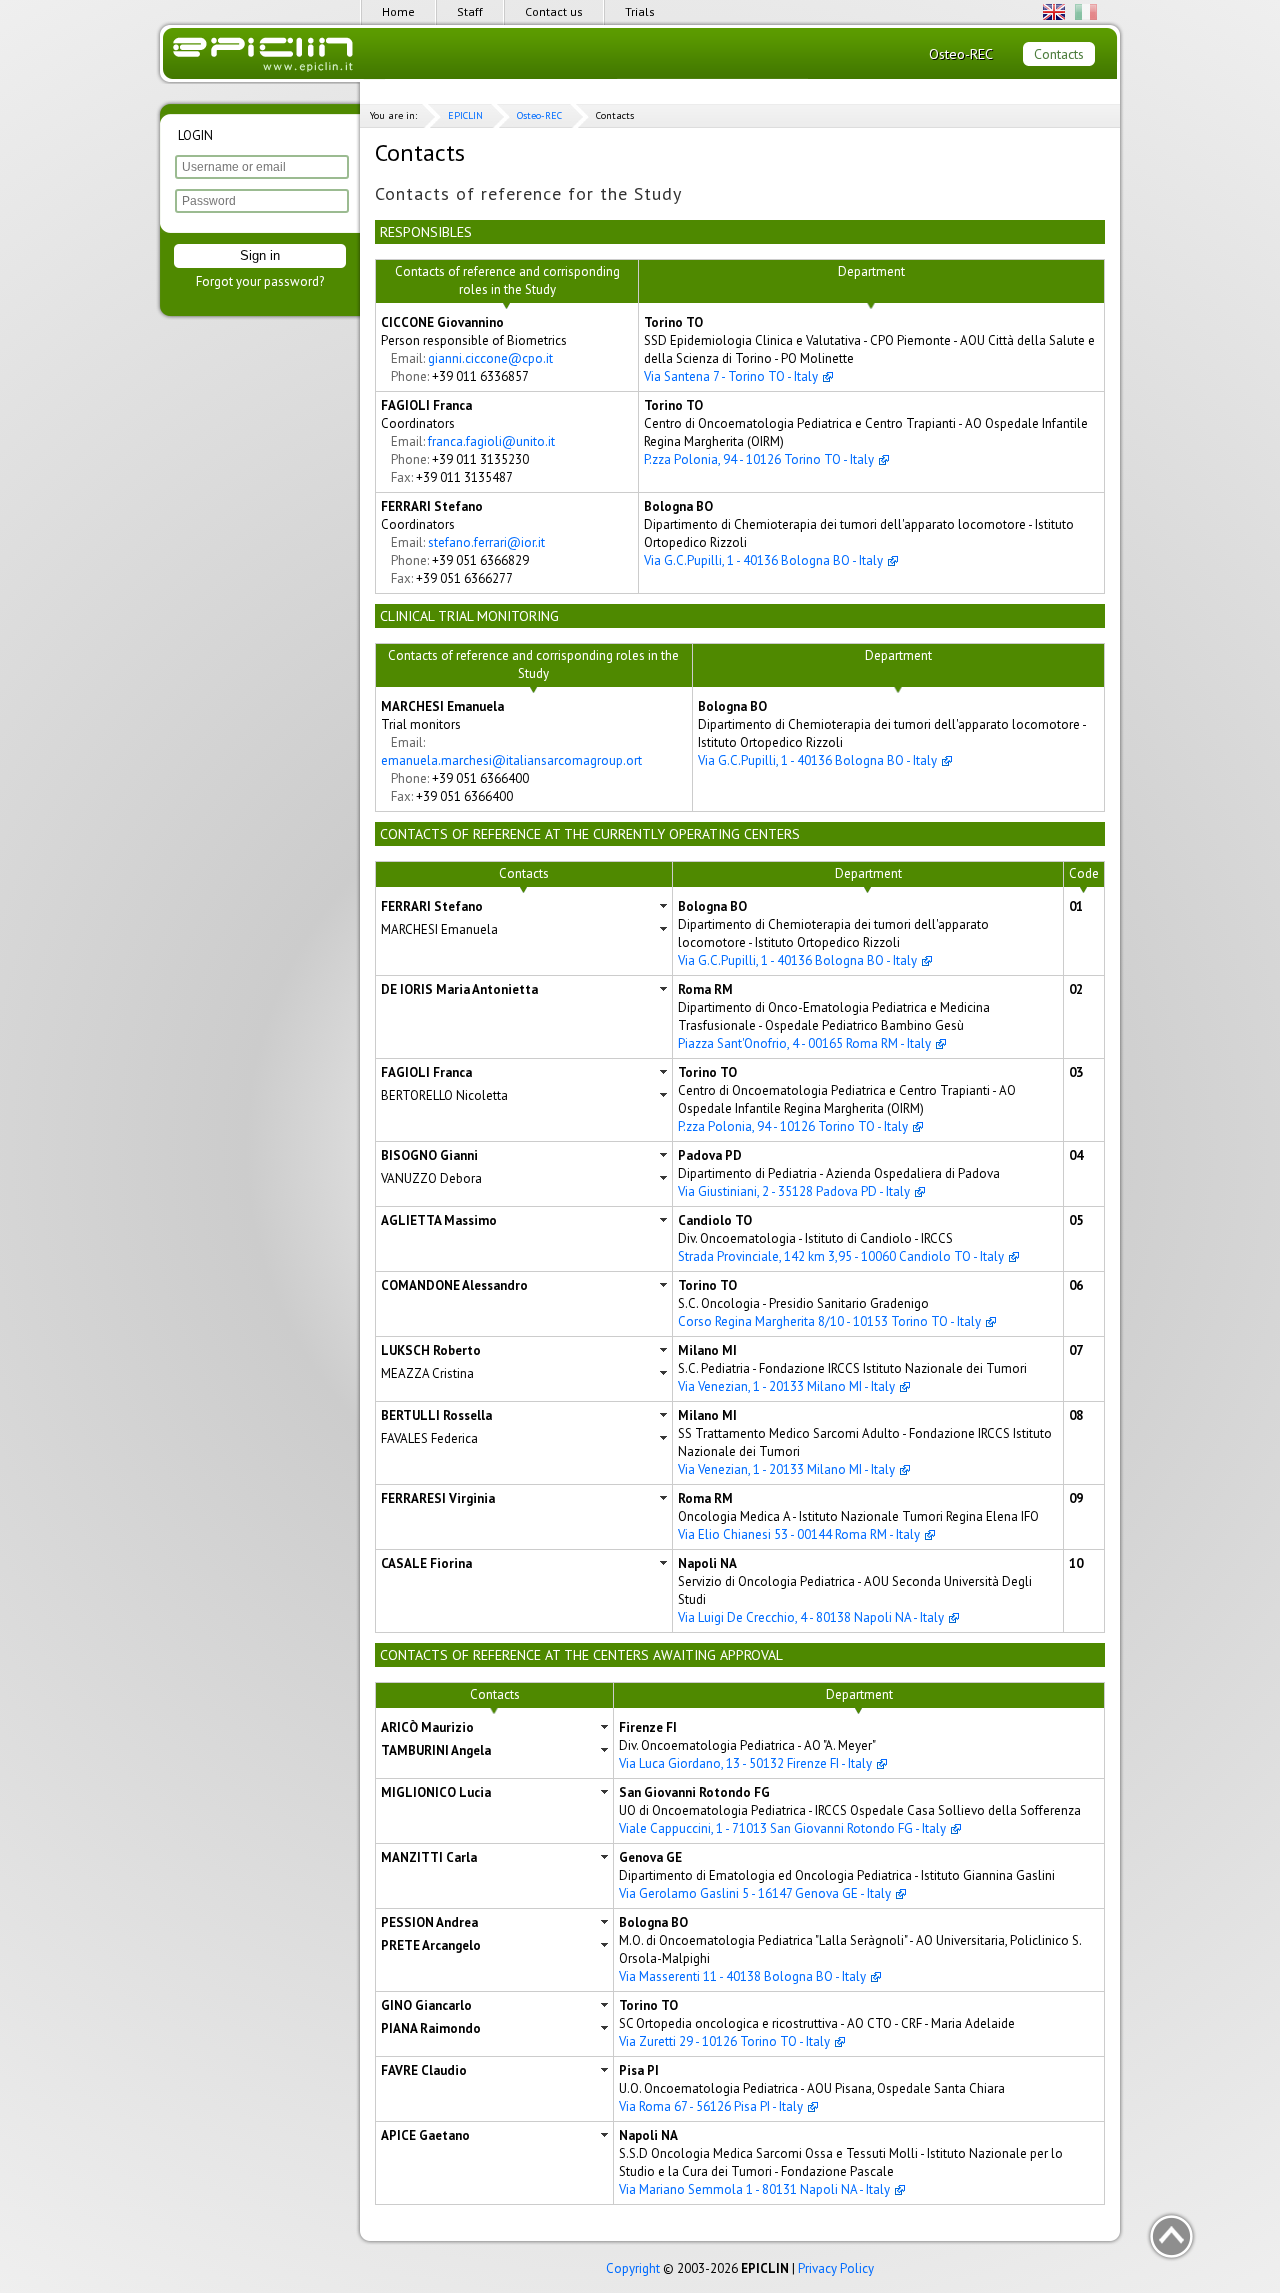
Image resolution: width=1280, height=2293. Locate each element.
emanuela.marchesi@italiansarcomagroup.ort (511, 760)
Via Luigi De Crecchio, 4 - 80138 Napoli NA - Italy (811, 1617)
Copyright (633, 2268)
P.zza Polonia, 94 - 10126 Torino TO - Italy (759, 459)
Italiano (1086, 12)
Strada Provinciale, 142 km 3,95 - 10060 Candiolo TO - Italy (841, 1256)
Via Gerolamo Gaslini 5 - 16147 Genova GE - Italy (755, 1893)
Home (398, 11)
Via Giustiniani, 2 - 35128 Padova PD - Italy (794, 1191)
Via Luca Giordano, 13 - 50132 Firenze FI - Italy (745, 1763)
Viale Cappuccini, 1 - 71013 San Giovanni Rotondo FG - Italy (782, 1828)
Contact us (554, 11)
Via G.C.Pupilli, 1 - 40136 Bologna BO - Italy (763, 560)
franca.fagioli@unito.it (491, 441)
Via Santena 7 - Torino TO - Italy (731, 376)
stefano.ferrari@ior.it (486, 542)
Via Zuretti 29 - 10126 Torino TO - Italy (724, 2041)
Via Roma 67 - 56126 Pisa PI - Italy (711, 2106)
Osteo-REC (961, 54)
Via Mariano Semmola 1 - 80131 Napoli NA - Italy (754, 2189)
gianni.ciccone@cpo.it (490, 358)
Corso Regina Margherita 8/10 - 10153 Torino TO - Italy (829, 1321)
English (1054, 12)
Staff (470, 11)
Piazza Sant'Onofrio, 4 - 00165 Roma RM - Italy (804, 1043)
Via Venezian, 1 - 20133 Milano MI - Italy (786, 1386)
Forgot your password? (260, 281)
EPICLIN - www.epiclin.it (264, 56)
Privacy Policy (836, 2268)
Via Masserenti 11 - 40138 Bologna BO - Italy (742, 1976)
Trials (640, 11)
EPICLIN (465, 115)
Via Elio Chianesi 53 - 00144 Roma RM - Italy (799, 1534)
